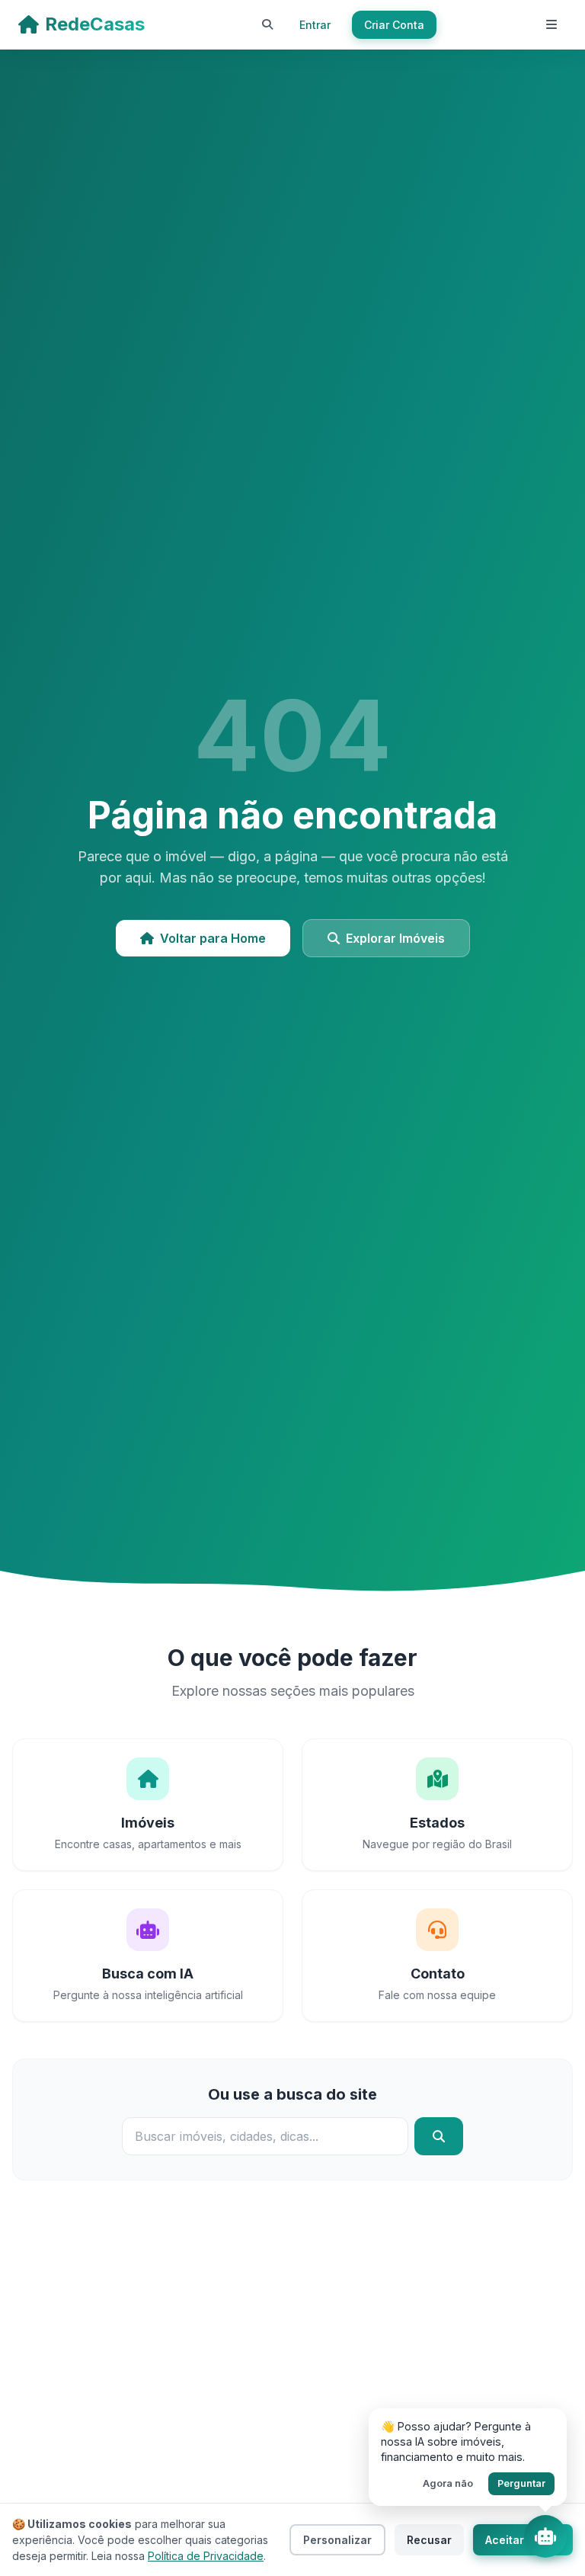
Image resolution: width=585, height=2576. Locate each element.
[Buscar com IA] (267, 24)
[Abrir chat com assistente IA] (545, 2536)
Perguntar (521, 2483)
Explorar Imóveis (395, 938)
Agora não (448, 2483)
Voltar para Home (213, 938)
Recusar (429, 2540)
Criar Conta (394, 25)
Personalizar (337, 2540)
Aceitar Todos (523, 2540)
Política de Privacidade (206, 2556)
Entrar (315, 25)
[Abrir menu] (551, 24)
